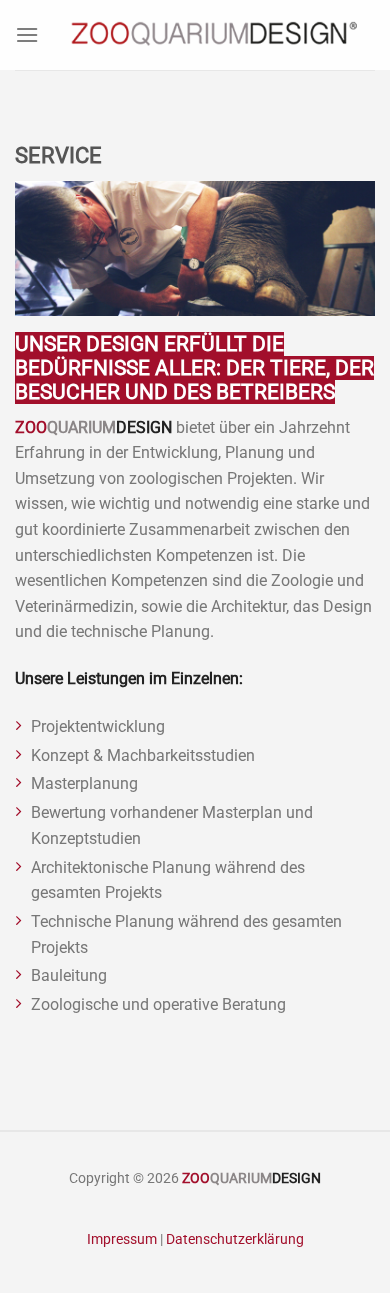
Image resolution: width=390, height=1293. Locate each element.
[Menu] (27, 34)
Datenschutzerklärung (235, 1239)
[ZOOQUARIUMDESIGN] (209, 34)
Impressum (122, 1239)
